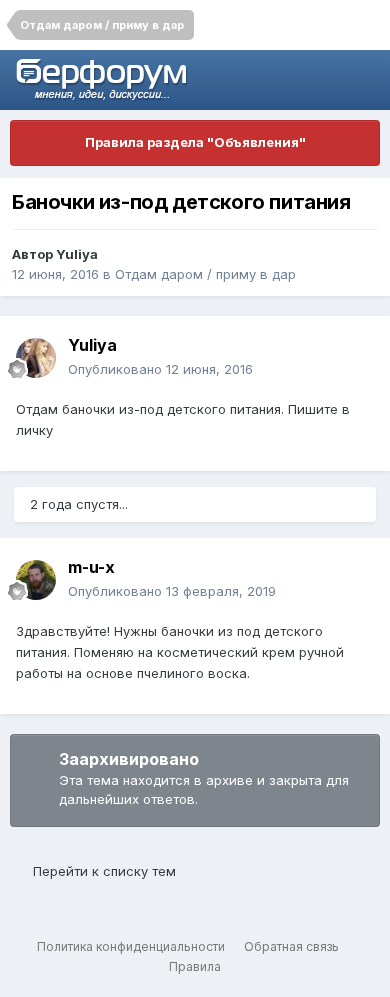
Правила (195, 966)
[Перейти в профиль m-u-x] (36, 580)
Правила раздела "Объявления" (195, 142)
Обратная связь (291, 946)
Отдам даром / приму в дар (205, 274)
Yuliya (77, 254)
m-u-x (91, 567)
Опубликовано (160, 369)
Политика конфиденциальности (131, 946)
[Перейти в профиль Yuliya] (36, 358)
